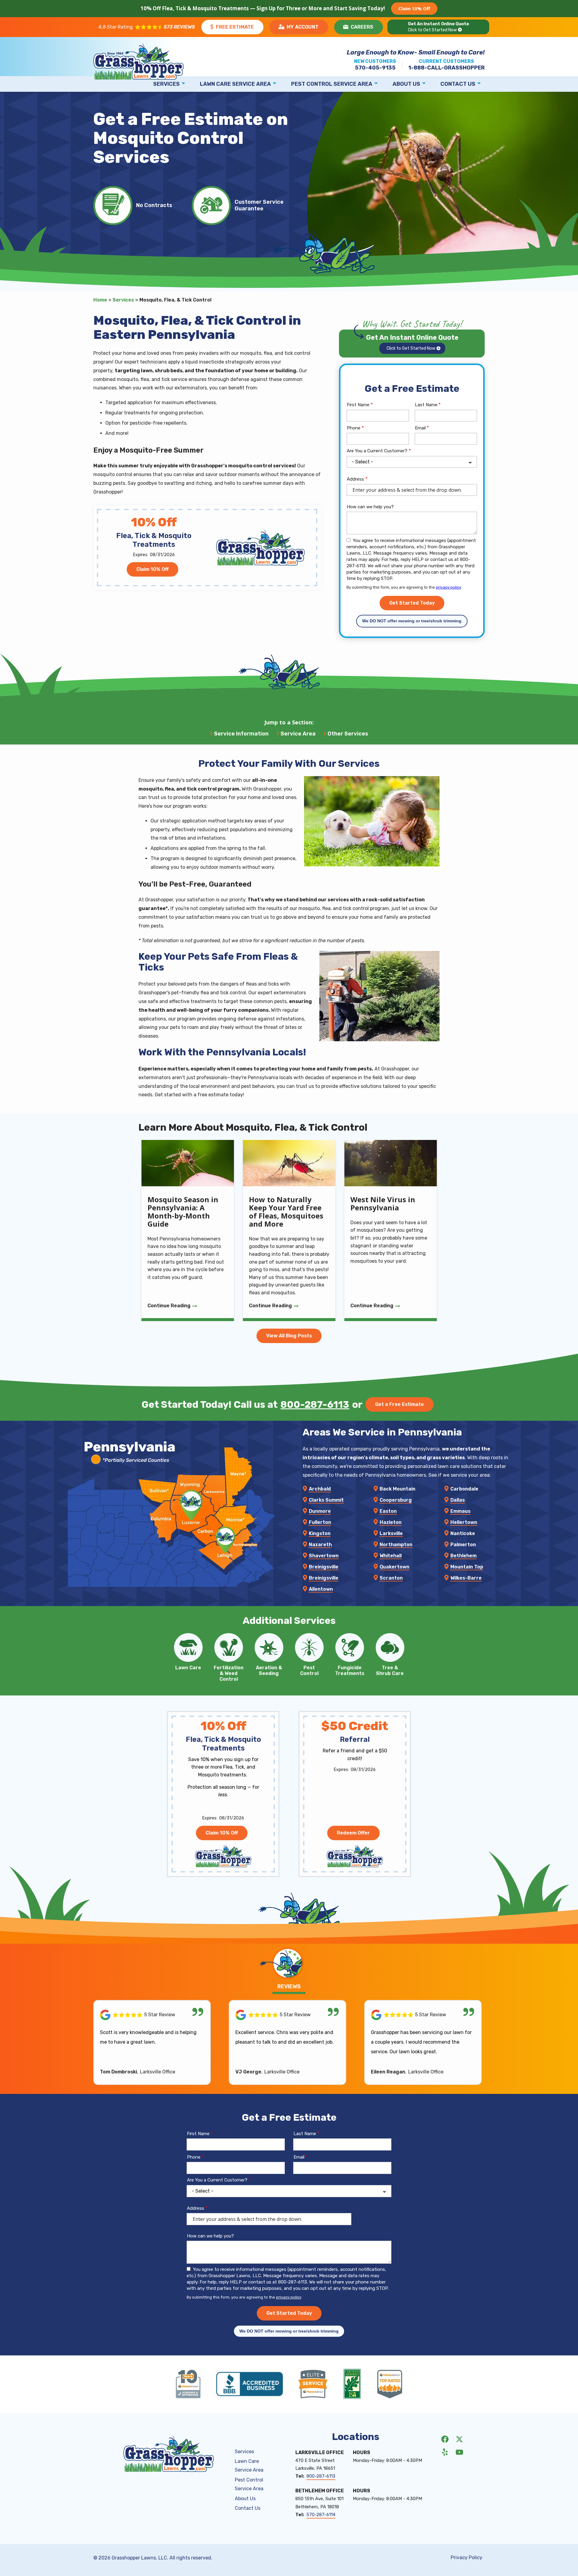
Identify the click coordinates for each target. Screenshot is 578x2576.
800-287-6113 (315, 1404)
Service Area (298, 734)
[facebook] (445, 2439)
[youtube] (459, 2452)
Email (420, 428)
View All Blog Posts (289, 1336)
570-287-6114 (321, 2515)
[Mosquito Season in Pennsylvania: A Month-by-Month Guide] (188, 1231)
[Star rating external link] (147, 27)
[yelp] (445, 2452)
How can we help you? (370, 507)
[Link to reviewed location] (152, 2015)
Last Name (426, 405)
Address (355, 479)
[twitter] (459, 2439)
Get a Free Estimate (399, 1404)
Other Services (348, 734)
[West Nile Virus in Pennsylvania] (391, 1231)
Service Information (241, 734)
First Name (358, 405)
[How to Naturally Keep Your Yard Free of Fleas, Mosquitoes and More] (289, 1231)
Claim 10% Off (414, 8)
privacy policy (448, 587)
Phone (354, 428)
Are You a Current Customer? (377, 451)
